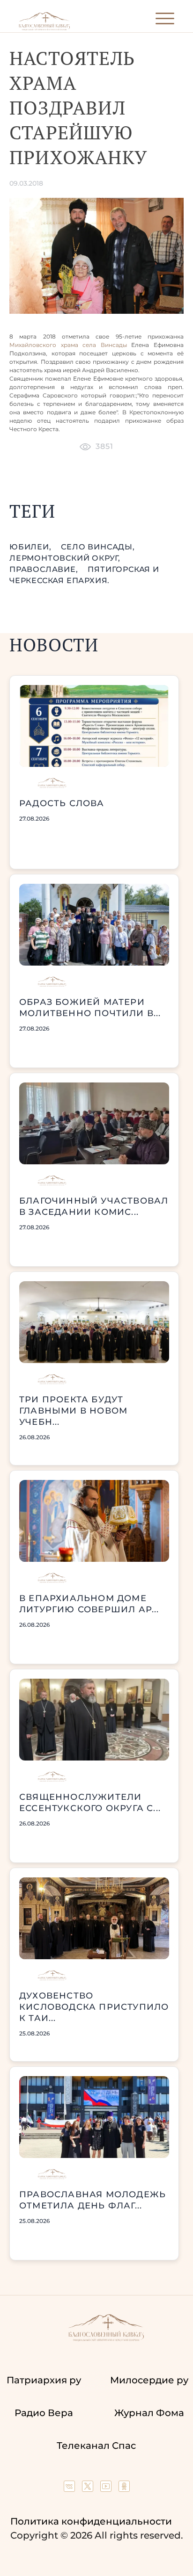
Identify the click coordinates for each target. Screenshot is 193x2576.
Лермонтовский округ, (65, 558)
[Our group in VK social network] (71, 2489)
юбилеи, (31, 547)
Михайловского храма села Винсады (68, 345)
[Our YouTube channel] (107, 2489)
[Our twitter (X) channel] (89, 2489)
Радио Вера (44, 2413)
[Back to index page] (44, 28)
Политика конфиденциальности (91, 2521)
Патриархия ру (44, 2380)
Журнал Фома (149, 2413)
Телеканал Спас (96, 2446)
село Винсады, (98, 547)
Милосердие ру (149, 2380)
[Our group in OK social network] (124, 2489)
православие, (45, 569)
